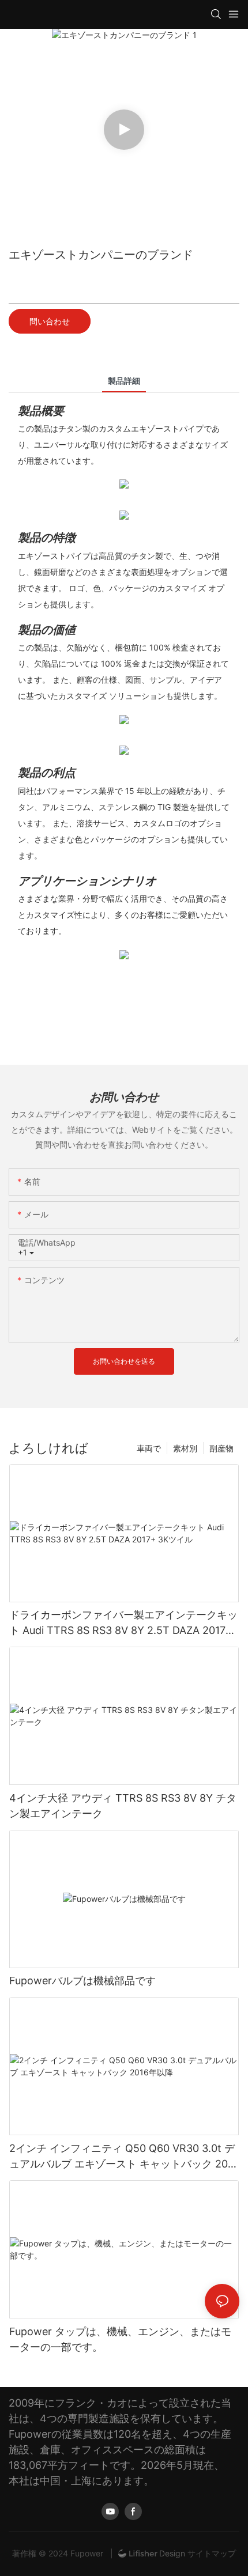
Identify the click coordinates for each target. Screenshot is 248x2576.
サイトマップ (211, 2553)
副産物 (221, 1448)
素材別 (185, 1448)
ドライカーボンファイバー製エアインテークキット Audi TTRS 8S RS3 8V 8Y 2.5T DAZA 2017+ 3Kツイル (123, 1623)
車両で (149, 1448)
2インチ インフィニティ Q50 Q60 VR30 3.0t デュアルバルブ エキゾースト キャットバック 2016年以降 (124, 2157)
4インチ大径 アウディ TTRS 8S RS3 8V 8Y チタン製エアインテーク (123, 1806)
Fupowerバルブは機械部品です (82, 1981)
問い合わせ (50, 321)
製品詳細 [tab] (124, 381)
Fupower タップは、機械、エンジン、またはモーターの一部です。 (120, 2339)
